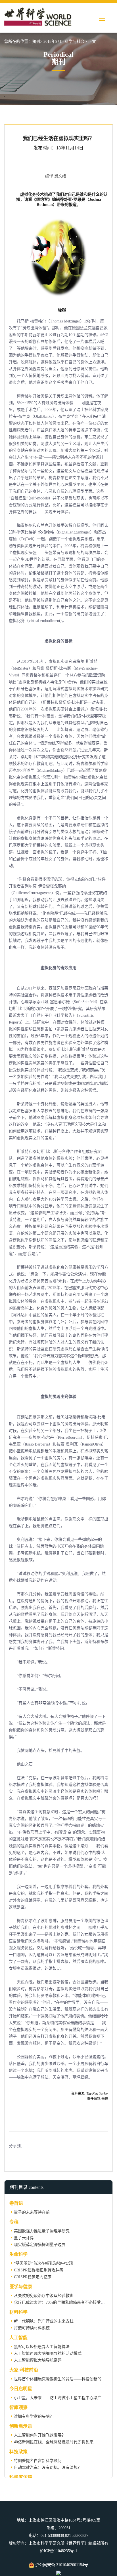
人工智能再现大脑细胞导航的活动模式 (48, 2354)
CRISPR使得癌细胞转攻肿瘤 (39, 2270)
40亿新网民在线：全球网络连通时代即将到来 (54, 2442)
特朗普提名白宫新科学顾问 (38, 2461)
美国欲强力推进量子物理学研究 (42, 2231)
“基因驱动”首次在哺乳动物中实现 (43, 2263)
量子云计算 (24, 2238)
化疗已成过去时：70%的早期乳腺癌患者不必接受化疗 (61, 2302)
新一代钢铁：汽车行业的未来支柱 (44, 2321)
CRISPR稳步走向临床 (33, 2277)
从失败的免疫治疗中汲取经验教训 (44, 2296)
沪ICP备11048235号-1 (58, 2551)
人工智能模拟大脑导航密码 (38, 2360)
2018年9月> (54, 42)
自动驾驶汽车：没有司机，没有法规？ (48, 2468)
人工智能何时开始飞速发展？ (40, 2435)
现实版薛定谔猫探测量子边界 (40, 2245)
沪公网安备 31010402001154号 (61, 2565)
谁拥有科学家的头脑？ (34, 2416)
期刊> (37, 42)
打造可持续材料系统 (32, 2328)
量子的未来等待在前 (32, 2212)
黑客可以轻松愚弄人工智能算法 (42, 2347)
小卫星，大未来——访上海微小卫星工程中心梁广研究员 (64, 2398)
